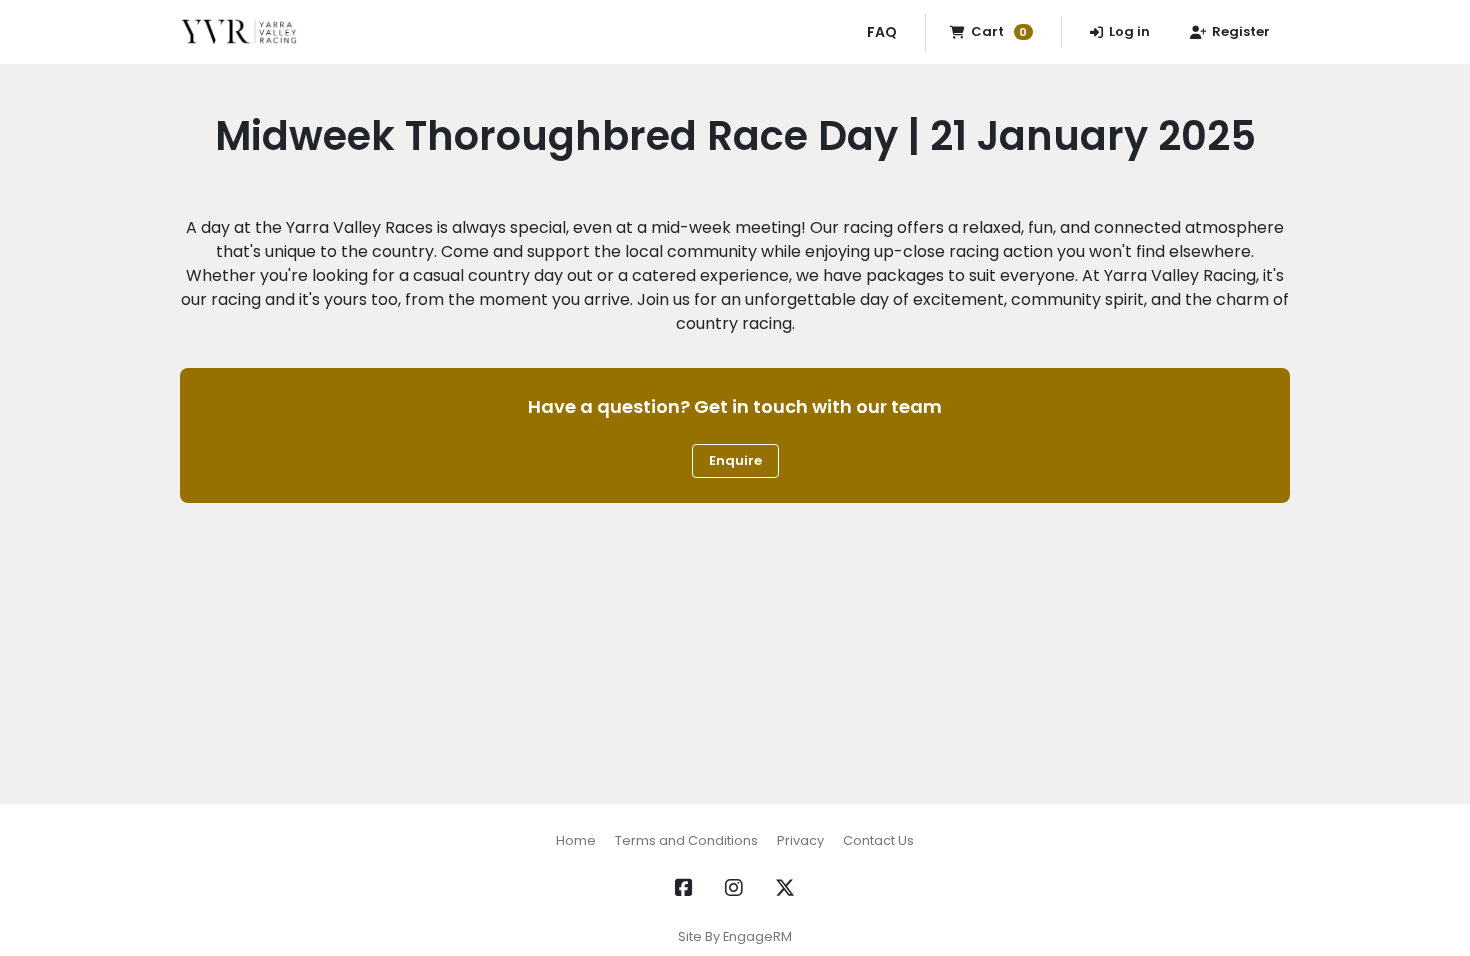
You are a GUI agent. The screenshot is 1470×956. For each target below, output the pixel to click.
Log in (1129, 31)
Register (1241, 31)
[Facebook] (684, 888)
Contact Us (878, 840)
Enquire (735, 460)
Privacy (800, 840)
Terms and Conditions (686, 840)
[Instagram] (734, 888)
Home (576, 840)
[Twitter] (785, 888)
